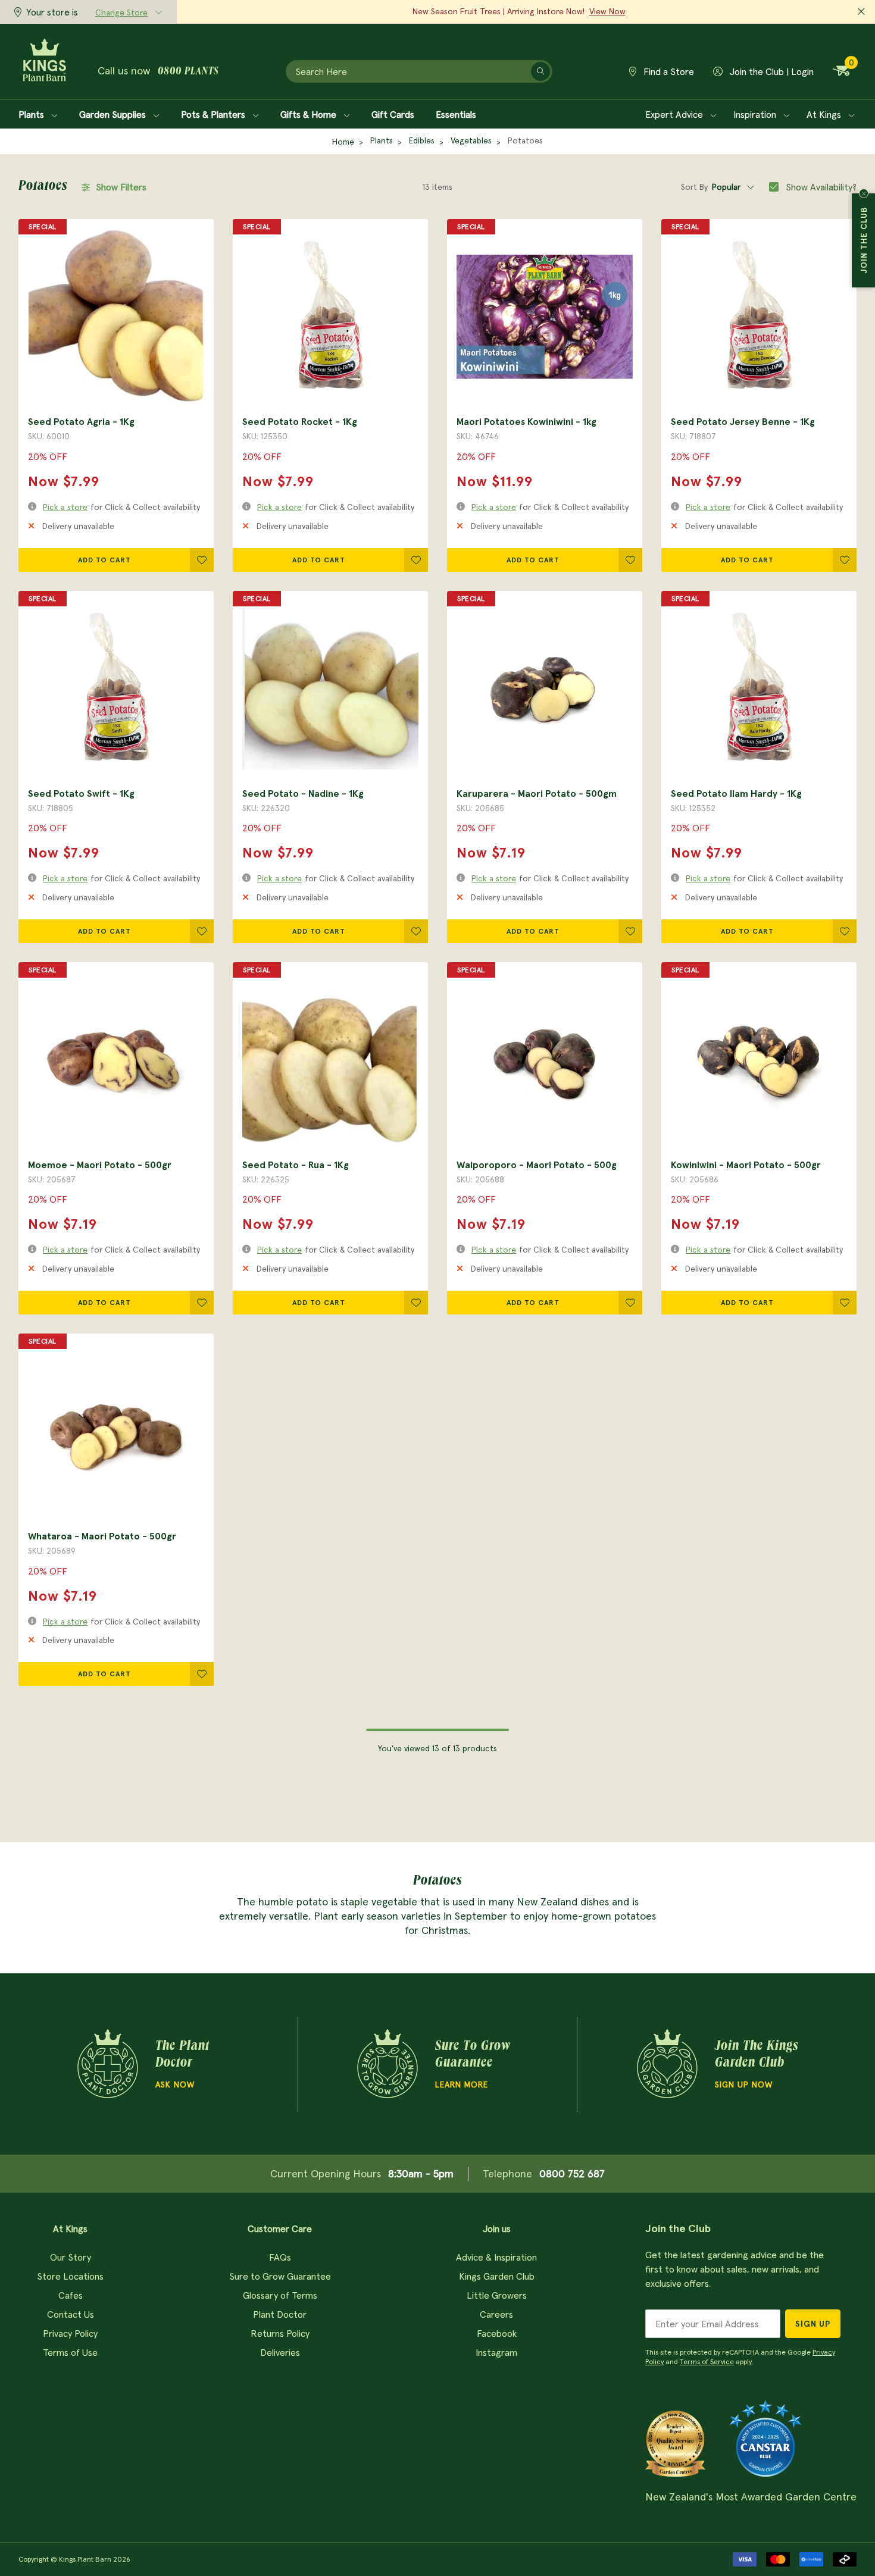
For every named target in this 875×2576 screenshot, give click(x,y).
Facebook (497, 2333)
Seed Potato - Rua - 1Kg (296, 1165)
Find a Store (668, 71)
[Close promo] (861, 12)
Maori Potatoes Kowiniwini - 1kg (526, 421)
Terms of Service (707, 2361)
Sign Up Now (744, 2084)
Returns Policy (280, 2333)
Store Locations (70, 2276)
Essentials (456, 114)
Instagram (496, 2352)
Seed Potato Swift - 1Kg (81, 793)
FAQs (280, 2257)
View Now (607, 11)
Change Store (121, 12)
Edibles (422, 140)
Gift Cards (393, 114)
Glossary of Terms (280, 2295)
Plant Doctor (280, 2314)
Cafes (71, 2295)
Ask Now (175, 2084)
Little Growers (497, 2295)
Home (343, 142)
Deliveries (280, 2352)
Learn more (462, 2084)
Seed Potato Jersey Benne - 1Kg (743, 421)
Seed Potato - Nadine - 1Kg (303, 793)
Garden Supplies (114, 114)
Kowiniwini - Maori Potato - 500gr (746, 1165)
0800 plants (188, 72)
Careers (496, 2314)
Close (864, 193)
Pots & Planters (214, 114)
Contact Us (71, 2314)
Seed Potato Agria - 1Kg (81, 421)
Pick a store (65, 507)
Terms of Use (70, 2352)
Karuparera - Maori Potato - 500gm (537, 793)
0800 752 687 (572, 2173)
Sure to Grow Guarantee (280, 2276)
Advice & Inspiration (496, 2257)
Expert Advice (675, 114)
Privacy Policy (70, 2333)
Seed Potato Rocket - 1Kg (300, 421)
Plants (32, 114)
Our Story (71, 2257)
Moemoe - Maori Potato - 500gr (100, 1165)
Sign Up (813, 2324)
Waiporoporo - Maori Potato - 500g (537, 1165)
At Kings (825, 114)
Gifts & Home (310, 114)
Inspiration (756, 114)
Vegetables (471, 140)
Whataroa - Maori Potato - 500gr (102, 1536)
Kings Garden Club (497, 2276)
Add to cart (104, 560)
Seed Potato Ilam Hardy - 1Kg (736, 793)
